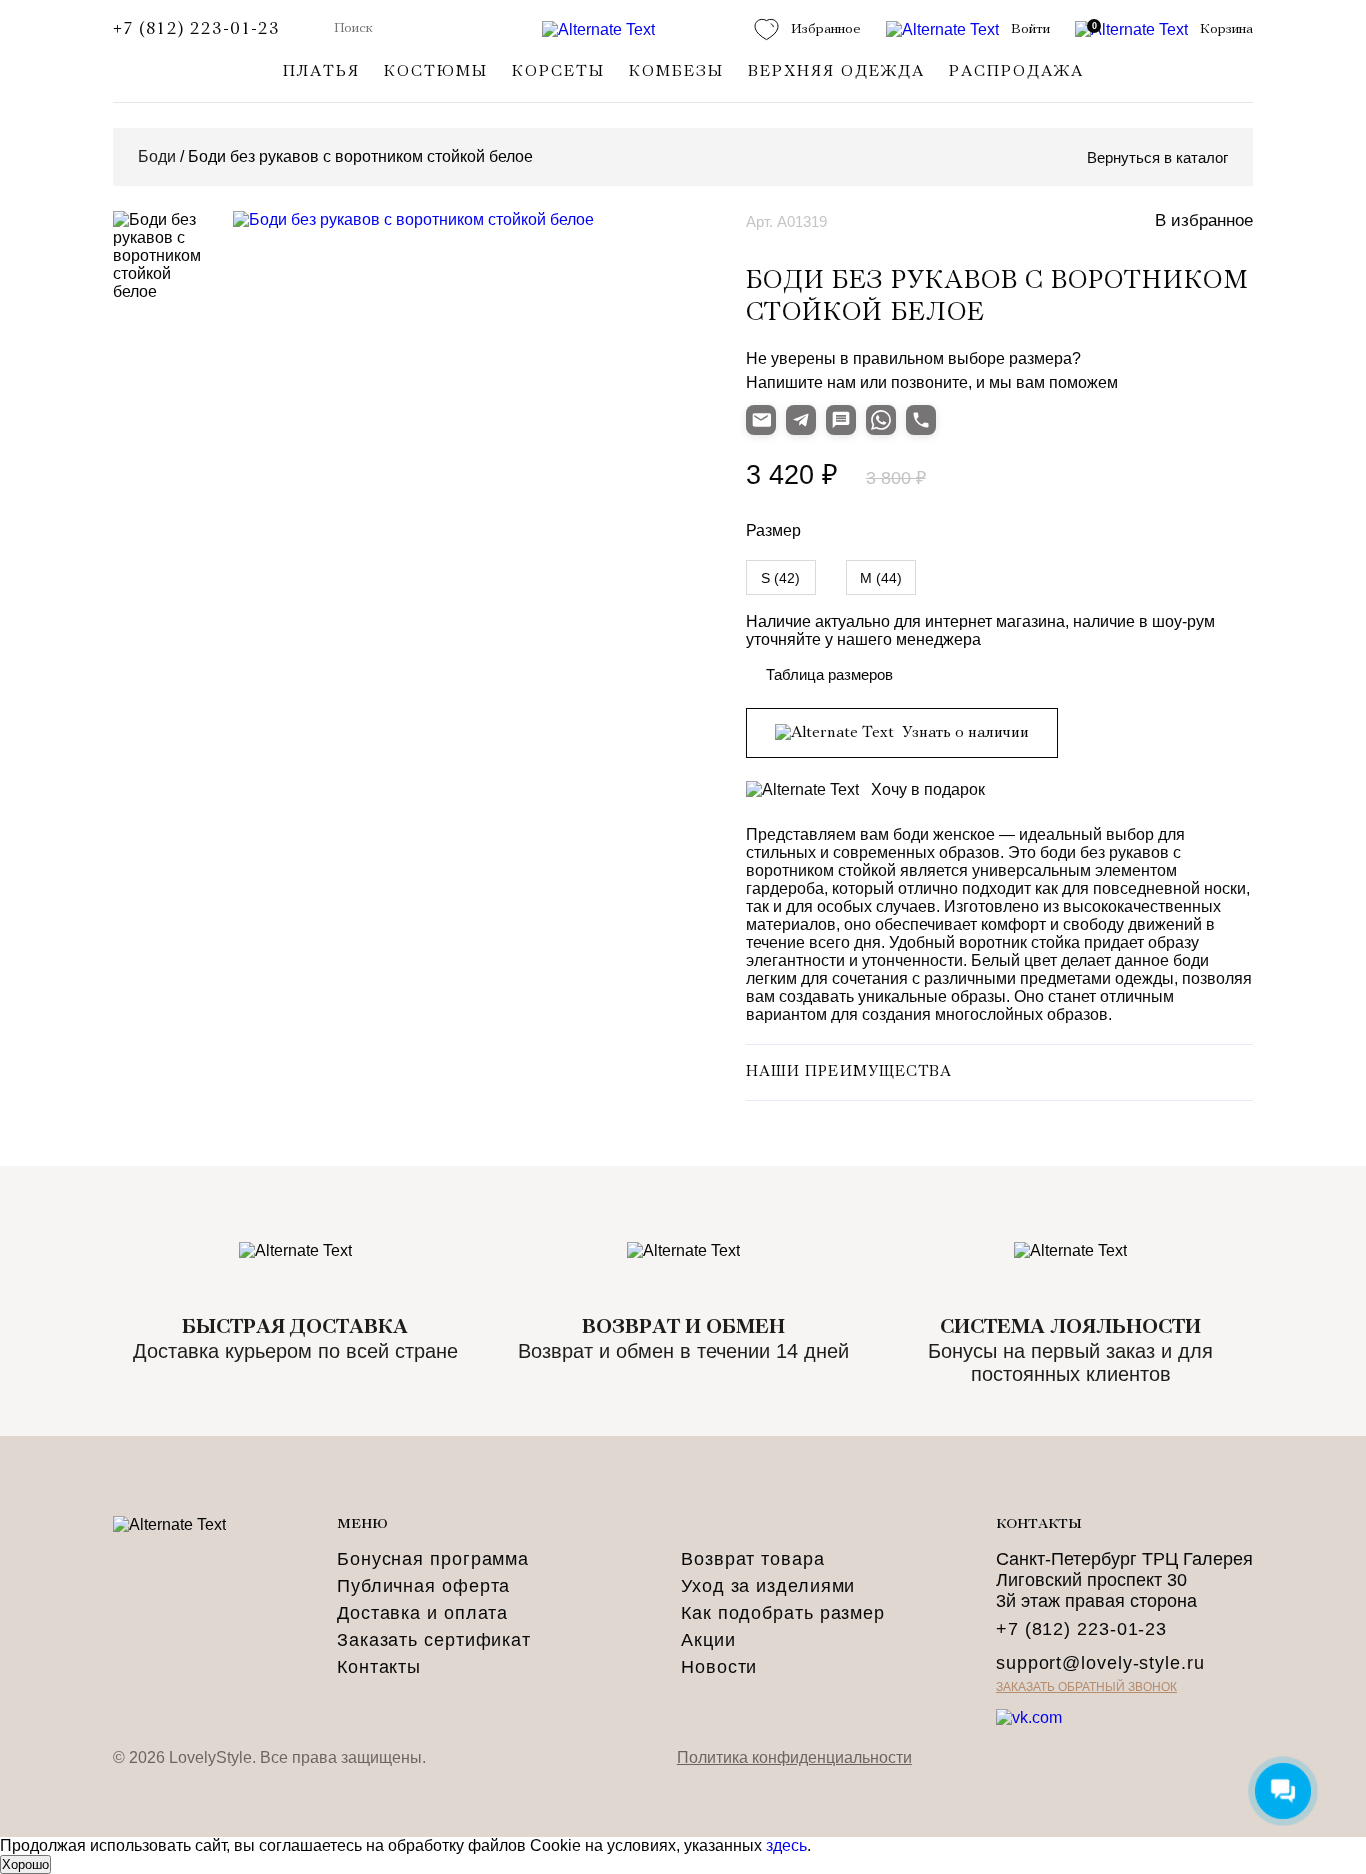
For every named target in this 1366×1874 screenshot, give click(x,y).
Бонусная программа (433, 1559)
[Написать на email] (761, 420)
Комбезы (676, 72)
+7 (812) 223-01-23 (196, 30)
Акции (708, 1640)
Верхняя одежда (836, 72)
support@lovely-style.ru (1100, 1663)
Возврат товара (753, 1559)
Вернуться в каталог (1157, 157)
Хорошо (25, 1864)
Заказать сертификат (434, 1640)
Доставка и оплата (422, 1613)
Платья (321, 72)
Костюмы (436, 72)
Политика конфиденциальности (794, 1757)
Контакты (379, 1667)
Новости (719, 1667)
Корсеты (558, 72)
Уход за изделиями (768, 1586)
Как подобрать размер (783, 1613)
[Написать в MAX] (841, 420)
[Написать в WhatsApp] (881, 420)
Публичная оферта (423, 1586)
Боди (157, 156)
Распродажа (1016, 72)
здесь (786, 1845)
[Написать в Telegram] (801, 420)
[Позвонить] (921, 420)
